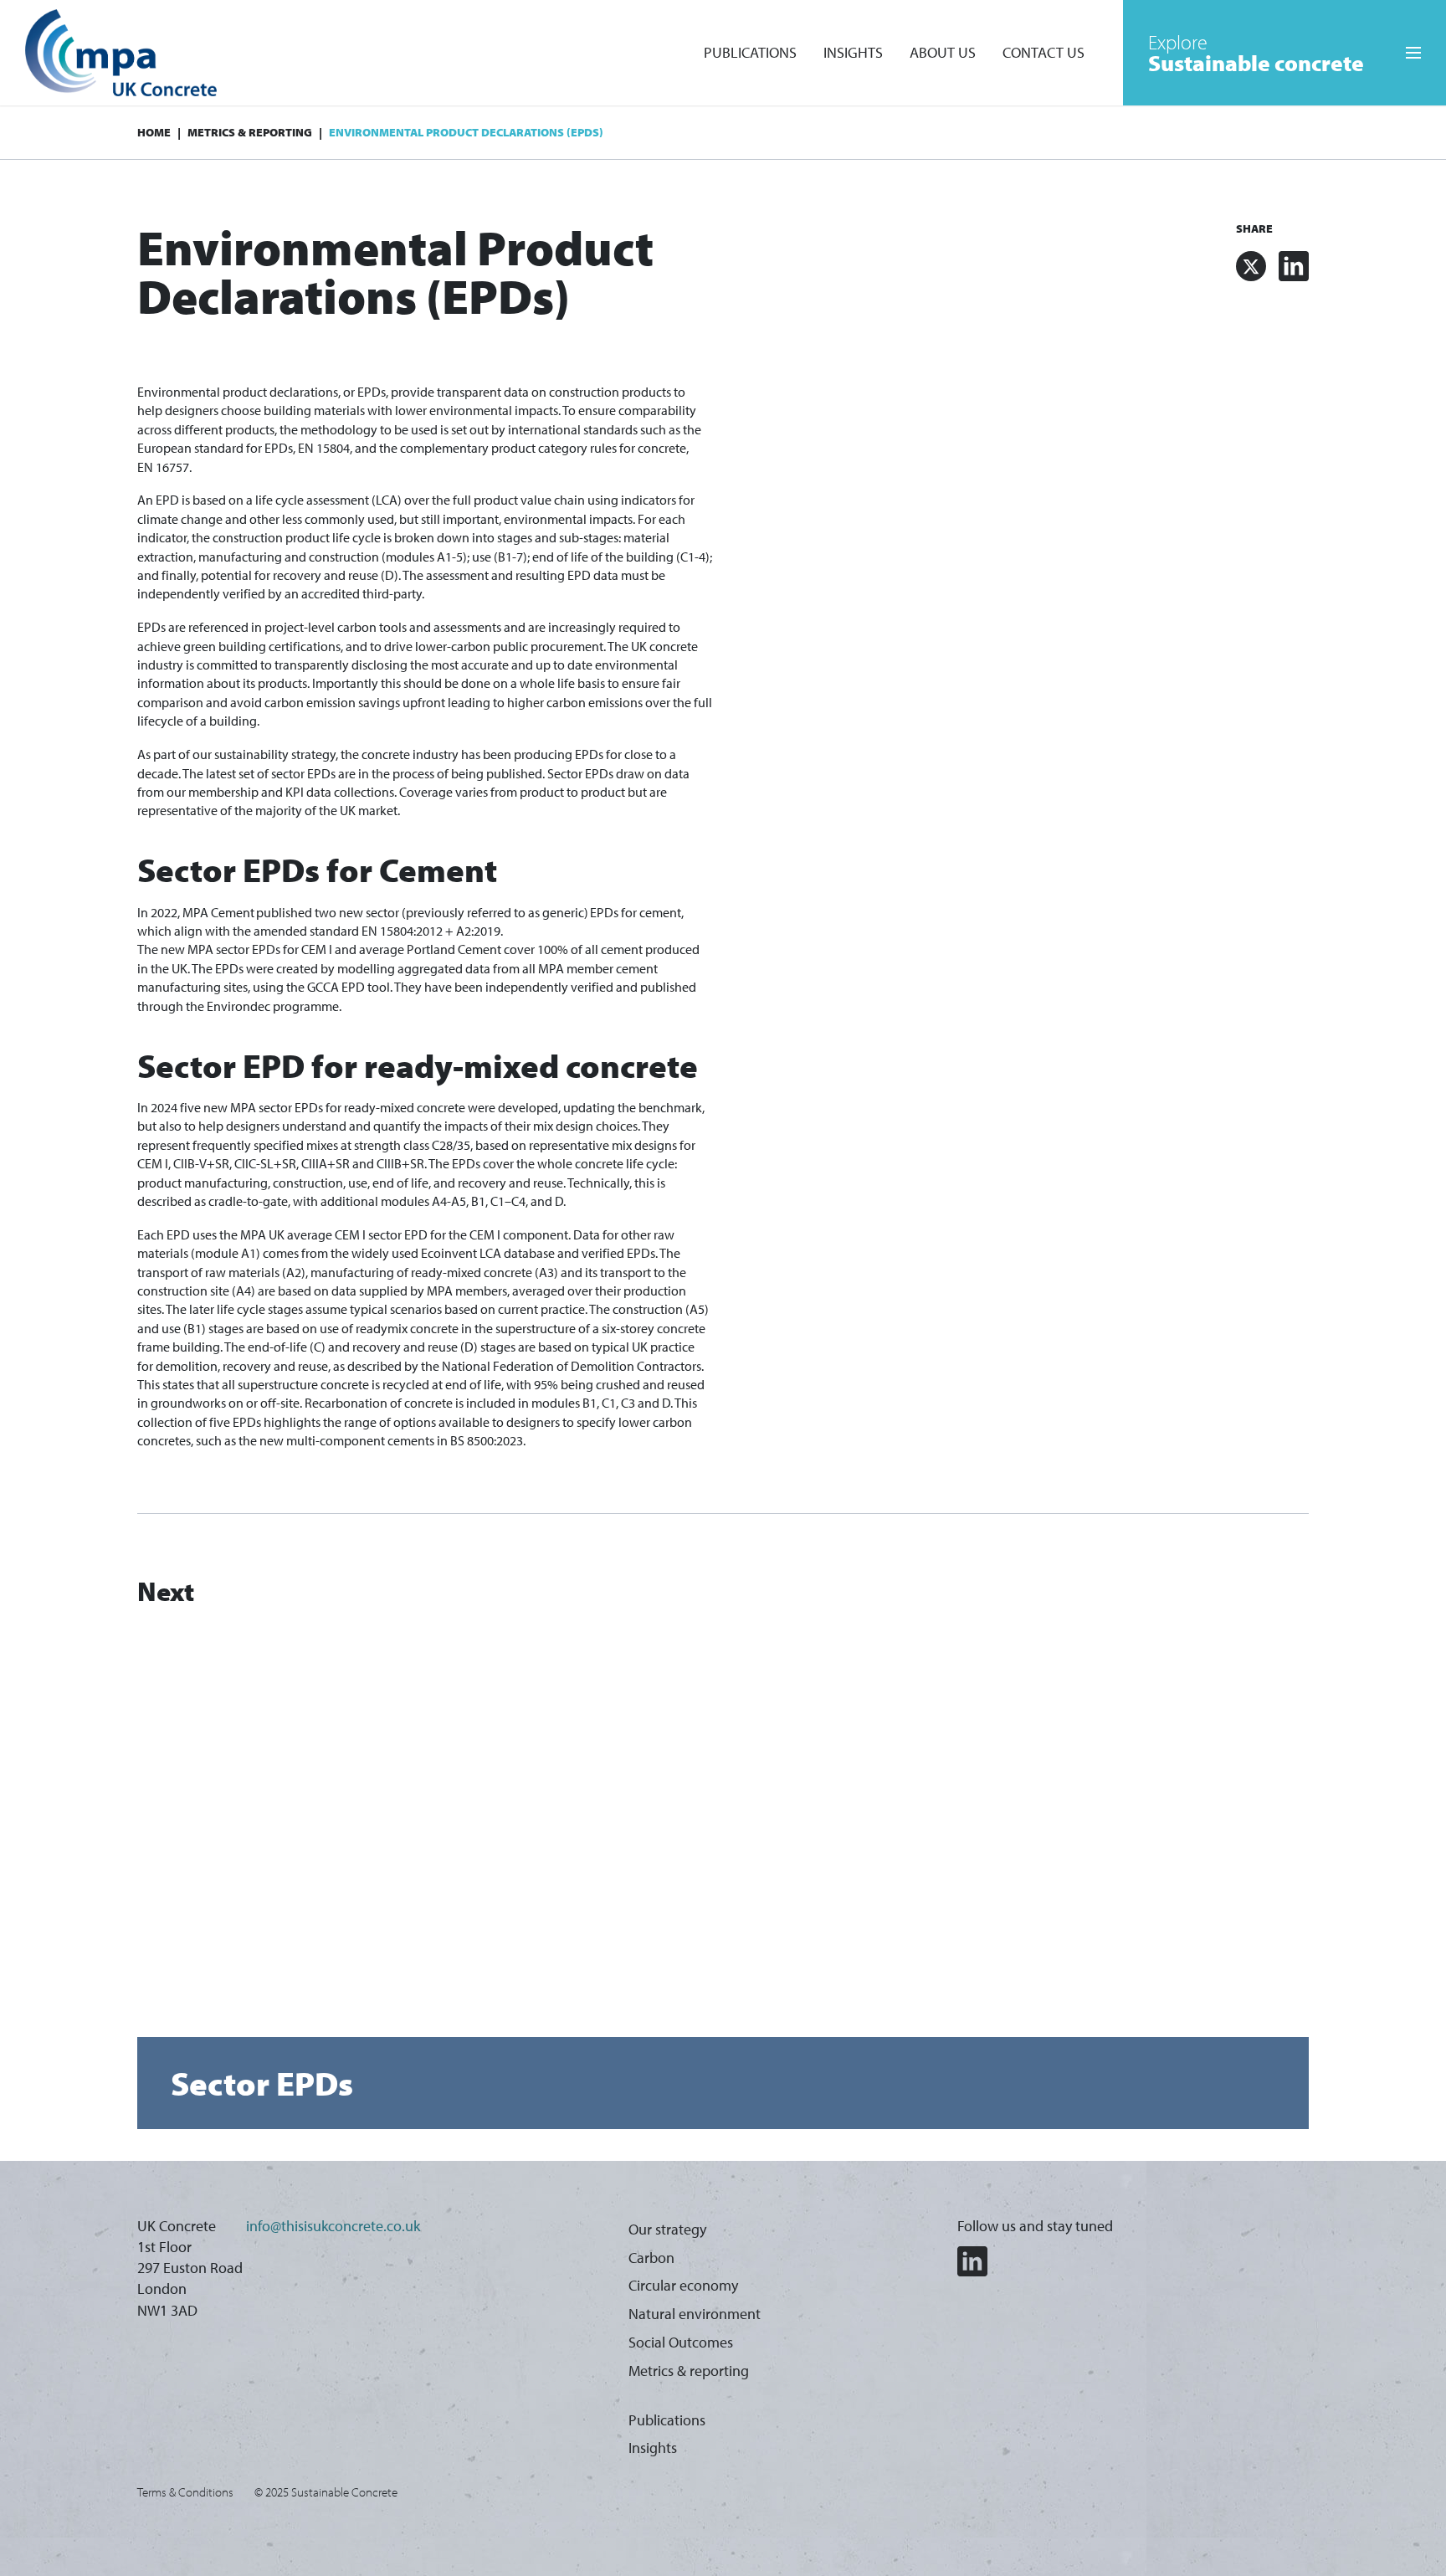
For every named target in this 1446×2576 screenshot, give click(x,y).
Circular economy (683, 2285)
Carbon (651, 2258)
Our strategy (667, 2229)
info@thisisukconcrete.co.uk (333, 2226)
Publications (750, 52)
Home (154, 132)
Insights (853, 52)
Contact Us (1043, 52)
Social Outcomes (681, 2342)
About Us (943, 52)
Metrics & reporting (250, 132)
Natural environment (695, 2314)
